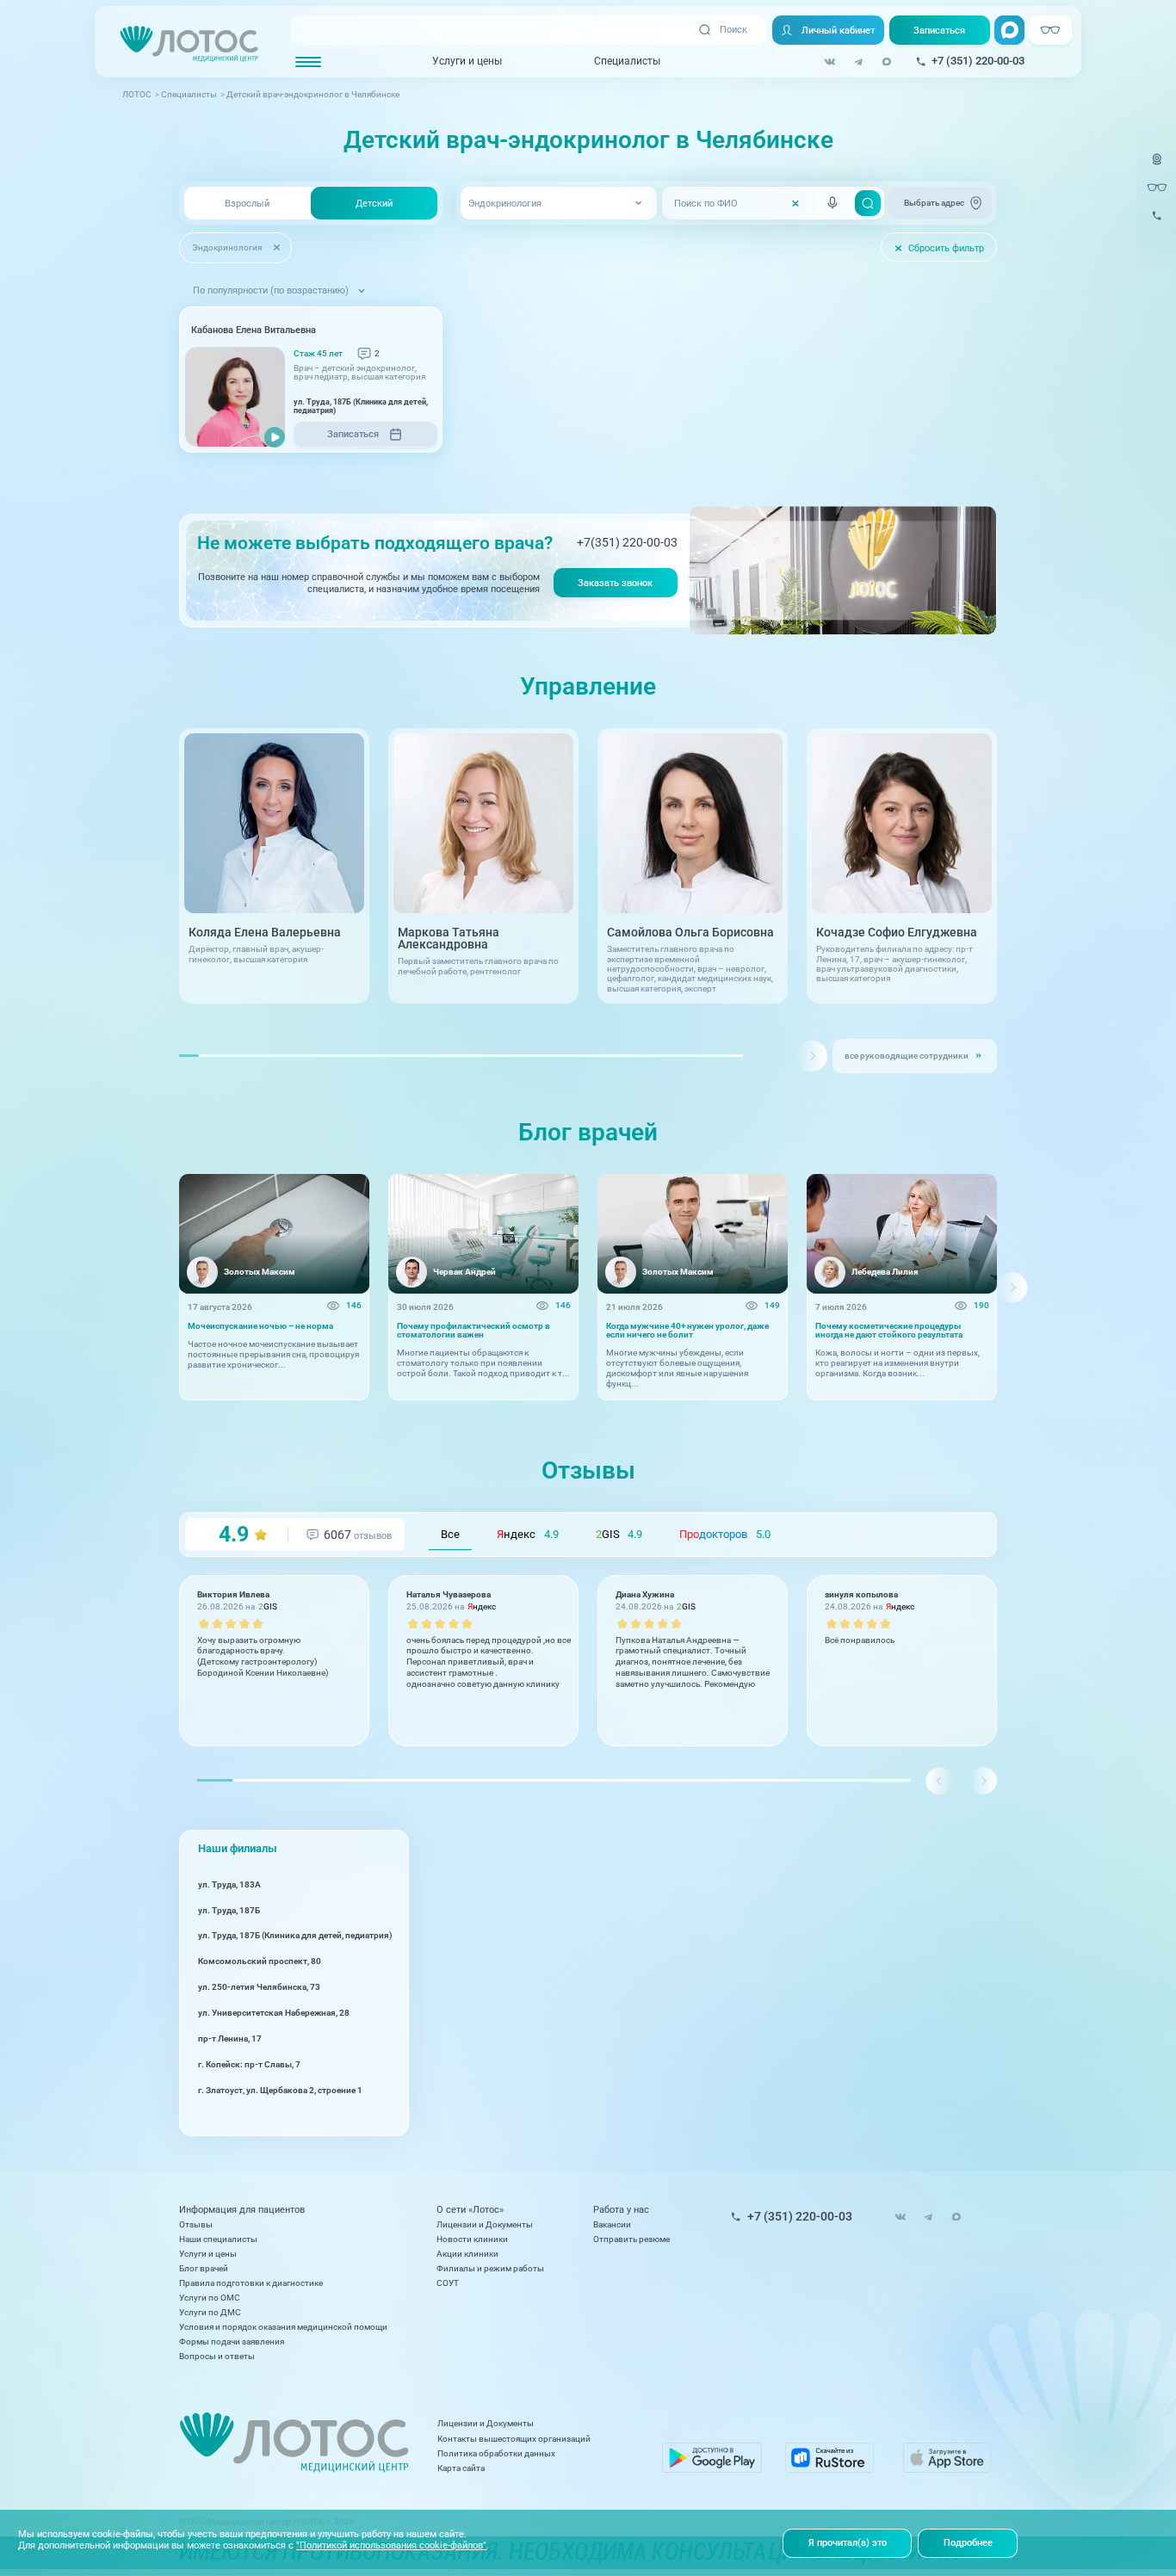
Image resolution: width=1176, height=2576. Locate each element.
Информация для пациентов (242, 2210)
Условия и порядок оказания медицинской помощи (283, 2327)
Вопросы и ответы (217, 2356)
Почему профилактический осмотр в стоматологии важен (473, 1331)
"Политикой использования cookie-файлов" (391, 2545)
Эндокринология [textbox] (505, 203)
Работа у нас (621, 2210)
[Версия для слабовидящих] (1157, 188)
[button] (812, 1056)
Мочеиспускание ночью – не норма (260, 1326)
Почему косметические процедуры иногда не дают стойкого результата (889, 1331)
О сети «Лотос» (470, 2210)
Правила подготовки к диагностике (251, 2283)
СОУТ (448, 2283)
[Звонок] (1157, 223)
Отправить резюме (631, 2239)
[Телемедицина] (1157, 167)
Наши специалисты (218, 2239)
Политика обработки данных (496, 2453)
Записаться (939, 30)
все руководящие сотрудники (907, 1056)
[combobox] (558, 203)
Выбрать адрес (934, 203)
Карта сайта (461, 2468)
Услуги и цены (467, 61)
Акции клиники (467, 2254)
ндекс (528, 1534)
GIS (619, 1534)
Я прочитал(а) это (848, 2542)
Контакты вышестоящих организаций (514, 2439)
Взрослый (247, 203)
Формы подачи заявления (232, 2341)
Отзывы (196, 2224)
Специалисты (627, 61)
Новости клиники (472, 2239)
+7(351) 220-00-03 (627, 542)
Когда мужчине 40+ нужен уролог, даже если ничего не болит (687, 1331)
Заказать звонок (615, 583)
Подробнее (968, 2542)
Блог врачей (204, 2268)
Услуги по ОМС (210, 2298)
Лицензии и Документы (485, 2224)
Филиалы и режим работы (490, 2268)
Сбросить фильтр (939, 248)
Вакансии (612, 2224)
